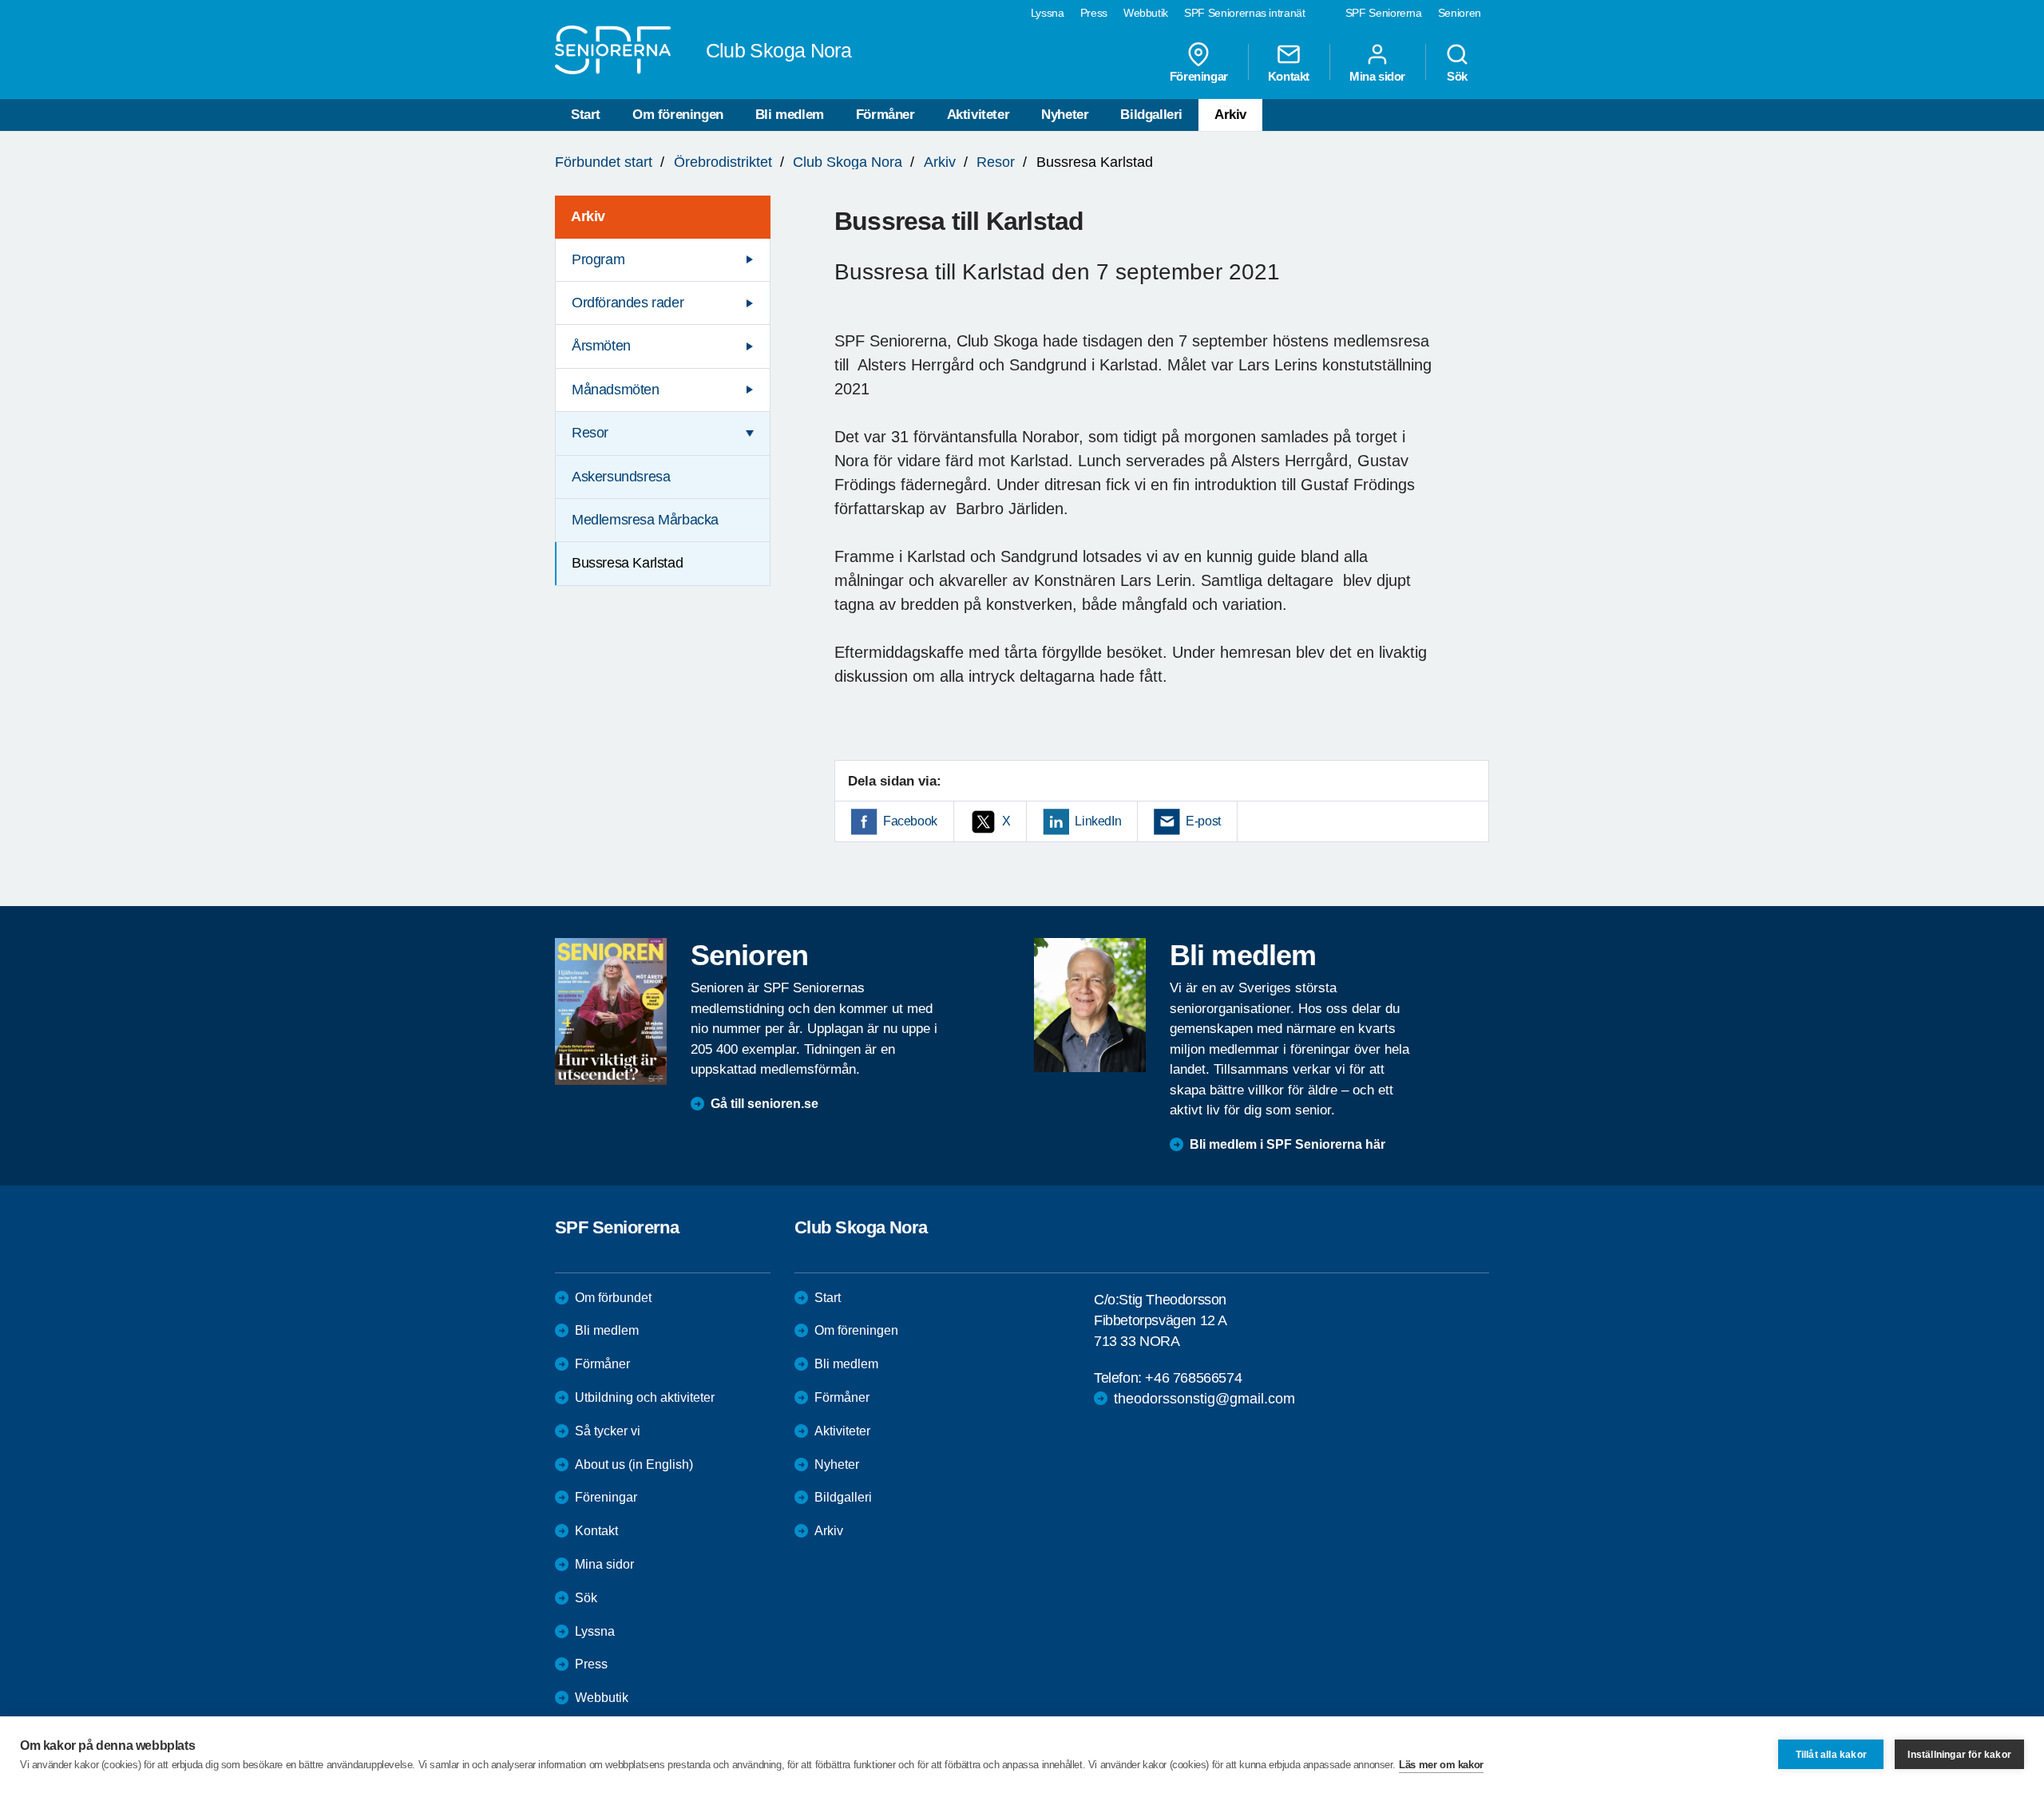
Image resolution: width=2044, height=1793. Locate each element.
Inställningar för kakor (1959, 1755)
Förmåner (885, 115)
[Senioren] (611, 1011)
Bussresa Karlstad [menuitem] (627, 563)
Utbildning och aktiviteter (645, 1397)
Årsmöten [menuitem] (601, 346)
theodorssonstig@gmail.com (1204, 1399)
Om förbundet (613, 1298)
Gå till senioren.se (765, 1104)
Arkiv (1230, 115)
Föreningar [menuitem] (1199, 76)
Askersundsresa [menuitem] (621, 477)
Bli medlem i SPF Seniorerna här (1287, 1144)
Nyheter (1065, 115)
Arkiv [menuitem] (588, 216)
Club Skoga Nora (848, 162)
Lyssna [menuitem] (1048, 13)
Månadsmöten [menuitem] (616, 390)
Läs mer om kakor (1441, 1765)
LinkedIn (1098, 821)
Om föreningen (678, 115)
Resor (996, 162)
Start (586, 115)
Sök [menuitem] (1457, 76)
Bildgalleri (1151, 115)
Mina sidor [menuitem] (1377, 76)
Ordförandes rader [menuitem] (628, 303)
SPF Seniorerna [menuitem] (1384, 13)
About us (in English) (634, 1464)
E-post (1203, 821)
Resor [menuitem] (590, 433)
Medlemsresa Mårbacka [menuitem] (645, 520)
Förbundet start (604, 162)
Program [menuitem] (598, 259)
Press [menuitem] (1094, 13)
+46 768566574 (1193, 1378)
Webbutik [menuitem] (1146, 13)
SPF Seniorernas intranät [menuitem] (1245, 13)
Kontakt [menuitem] (1289, 76)
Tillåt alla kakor (1831, 1755)
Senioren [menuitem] (1460, 13)
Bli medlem (790, 115)
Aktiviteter (978, 115)
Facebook (910, 821)
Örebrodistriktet (723, 162)
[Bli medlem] (1090, 1005)
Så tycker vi (608, 1431)
